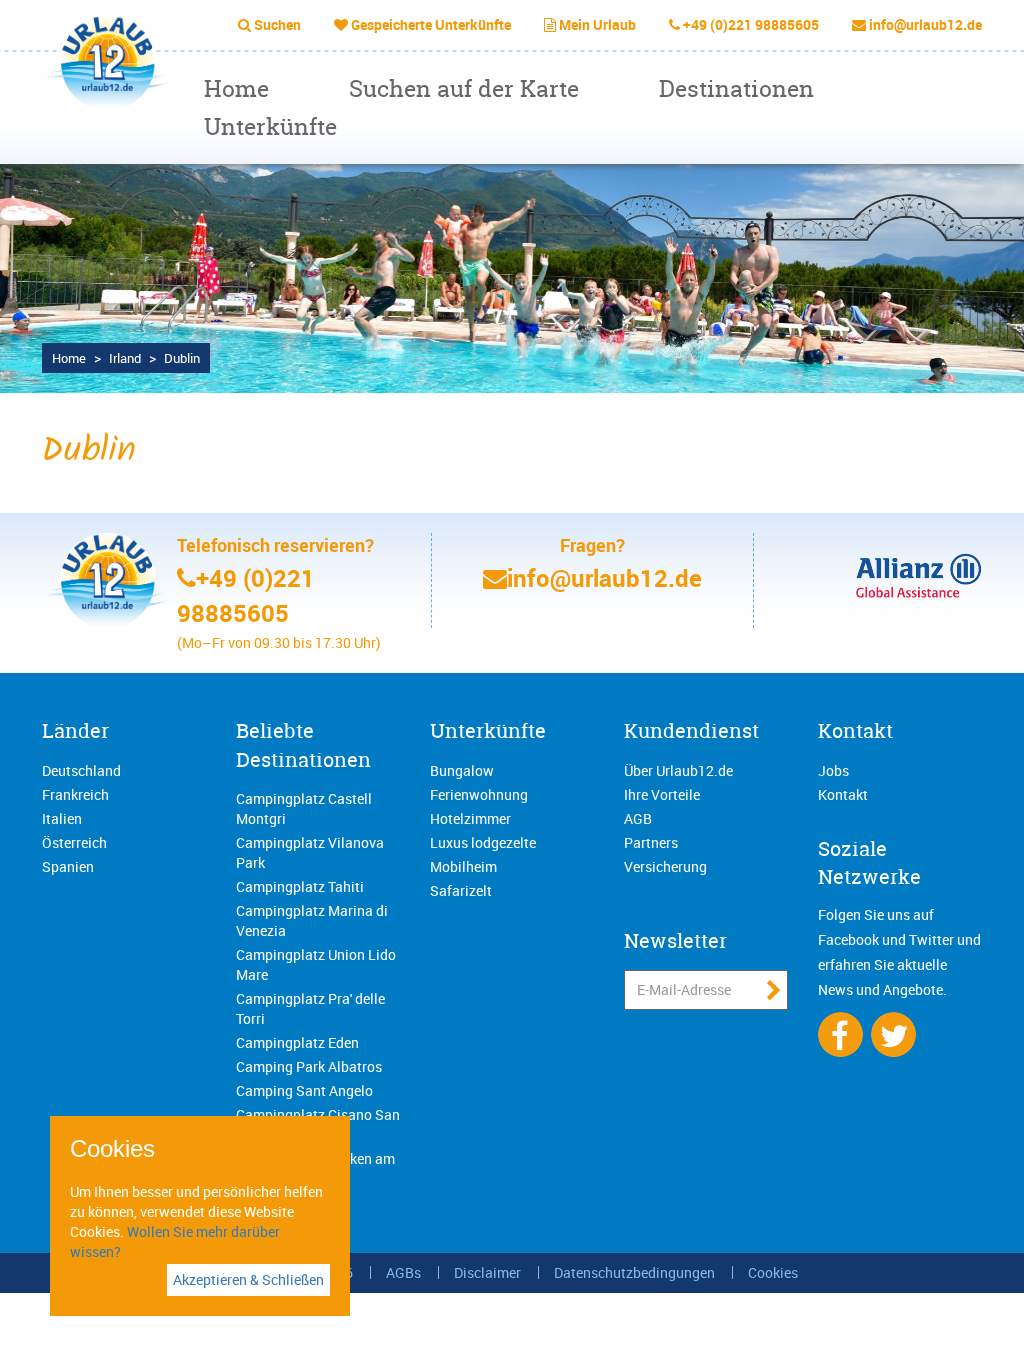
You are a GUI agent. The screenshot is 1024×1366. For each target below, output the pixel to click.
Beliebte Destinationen (303, 745)
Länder (75, 730)
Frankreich (75, 794)
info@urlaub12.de (925, 24)
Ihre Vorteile (662, 794)
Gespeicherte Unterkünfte (431, 24)
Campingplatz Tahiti (300, 886)
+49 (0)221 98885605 (751, 24)
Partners (651, 842)
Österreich (74, 842)
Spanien (68, 866)
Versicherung (665, 866)
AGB (638, 818)
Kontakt (855, 730)
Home (236, 88)
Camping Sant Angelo (304, 1090)
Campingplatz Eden (297, 1042)
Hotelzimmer (470, 818)
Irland (125, 358)
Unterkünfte (270, 126)
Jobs (833, 770)
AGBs (403, 1272)
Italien (62, 818)
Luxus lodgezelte (483, 842)
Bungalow (462, 770)
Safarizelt (461, 890)
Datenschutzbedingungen (634, 1272)
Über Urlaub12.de (678, 770)
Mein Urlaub (597, 24)
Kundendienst (691, 730)
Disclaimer (487, 1272)
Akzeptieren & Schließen (248, 1279)
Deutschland (81, 770)
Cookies (773, 1272)
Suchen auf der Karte (464, 88)
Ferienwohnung (479, 794)
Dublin (182, 358)
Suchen (277, 24)
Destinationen (736, 88)
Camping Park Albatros (309, 1066)
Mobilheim (463, 866)
